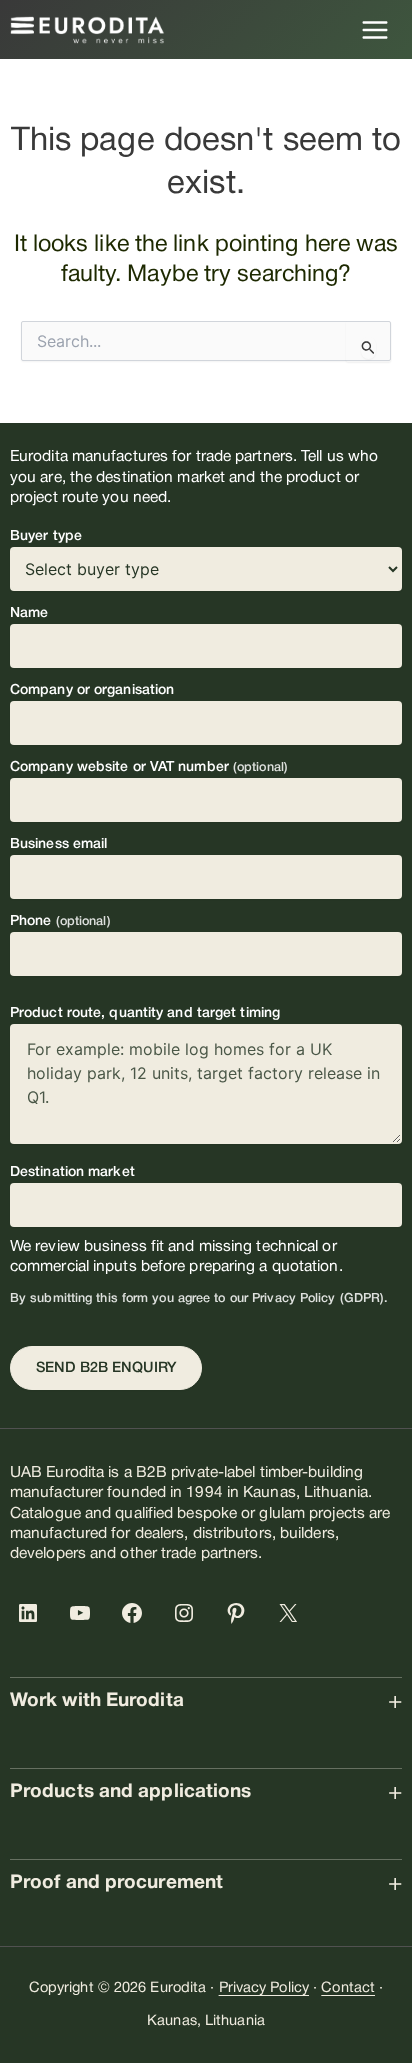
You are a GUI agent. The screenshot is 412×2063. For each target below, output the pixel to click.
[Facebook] (136, 1613)
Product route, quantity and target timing (145, 1013)
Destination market (72, 1172)
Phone (60, 921)
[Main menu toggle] (375, 29)
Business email (58, 844)
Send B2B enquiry (106, 1368)
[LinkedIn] (32, 1613)
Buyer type (46, 536)
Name (29, 613)
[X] (292, 1613)
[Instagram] (188, 1613)
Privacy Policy (264, 1988)
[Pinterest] (240, 1613)
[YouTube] (84, 1613)
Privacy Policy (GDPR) (318, 1298)
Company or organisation (92, 690)
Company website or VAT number (149, 767)
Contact (348, 1988)
